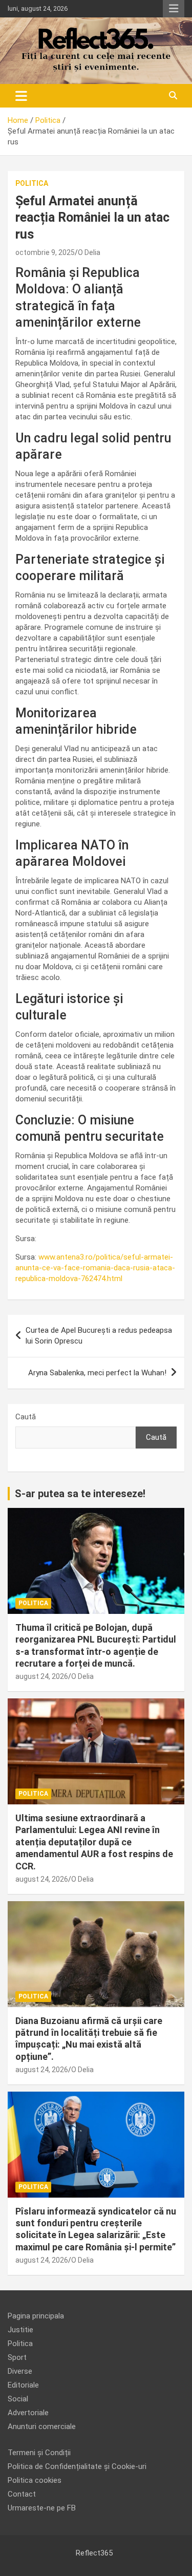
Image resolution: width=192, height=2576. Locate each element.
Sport (17, 2357)
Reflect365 (94, 2553)
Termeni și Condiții (39, 2453)
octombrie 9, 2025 (45, 252)
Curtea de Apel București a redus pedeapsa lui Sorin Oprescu (99, 1336)
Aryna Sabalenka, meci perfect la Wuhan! (97, 1373)
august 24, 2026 (42, 1676)
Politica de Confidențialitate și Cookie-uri (77, 2466)
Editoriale (23, 2385)
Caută (26, 1417)
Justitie (20, 2330)
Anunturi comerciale (42, 2426)
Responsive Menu (174, 9)
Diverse (20, 2371)
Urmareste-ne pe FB (42, 2508)
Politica (32, 183)
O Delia (89, 252)
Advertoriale (28, 2413)
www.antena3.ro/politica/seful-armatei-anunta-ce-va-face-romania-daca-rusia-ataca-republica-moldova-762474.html (95, 1268)
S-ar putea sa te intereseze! (80, 1494)
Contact (22, 2494)
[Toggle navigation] (21, 96)
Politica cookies (35, 2480)
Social (18, 2399)
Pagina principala (36, 2316)
